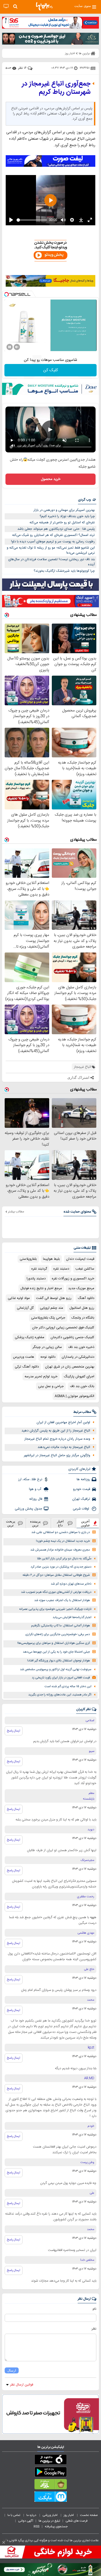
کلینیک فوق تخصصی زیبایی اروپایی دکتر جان (63, 1328)
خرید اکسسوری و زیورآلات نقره (73, 1279)
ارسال (12, 2370)
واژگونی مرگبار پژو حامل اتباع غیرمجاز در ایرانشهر (57, 1455)
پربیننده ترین (35, 1523)
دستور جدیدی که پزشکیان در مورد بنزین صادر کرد (61, 1567)
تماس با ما (14, 2515)
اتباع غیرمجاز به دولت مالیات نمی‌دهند (64, 1447)
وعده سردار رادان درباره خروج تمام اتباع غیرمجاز (57, 1439)
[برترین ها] (44, 6)
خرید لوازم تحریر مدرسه (41, 1377)
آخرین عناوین (85, 1523)
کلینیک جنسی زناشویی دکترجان (72, 1337)
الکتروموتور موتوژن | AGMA (74, 1396)
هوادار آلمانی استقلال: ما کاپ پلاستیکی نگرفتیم (60, 1626)
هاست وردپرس (24, 1357)
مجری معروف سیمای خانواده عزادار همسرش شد (60, 1550)
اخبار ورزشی (50, 2515)
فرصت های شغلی (77, 2521)
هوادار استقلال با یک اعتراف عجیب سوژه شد (62, 1600)
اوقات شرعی (81, 1509)
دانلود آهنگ (86, 1298)
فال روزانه (36, 1499)
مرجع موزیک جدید (81, 1288)
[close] (4, 2542)
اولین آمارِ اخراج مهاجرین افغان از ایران (63, 1422)
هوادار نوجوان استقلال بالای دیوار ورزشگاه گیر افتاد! (59, 1661)
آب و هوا (36, 1489)
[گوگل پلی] (51, 2473)
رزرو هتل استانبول (82, 1308)
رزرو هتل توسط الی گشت (54, 1298)
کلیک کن (51, 370)
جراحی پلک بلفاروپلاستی (48, 1318)
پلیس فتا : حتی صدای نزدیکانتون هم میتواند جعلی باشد (56, 529)
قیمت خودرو (82, 1489)
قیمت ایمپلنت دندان (80, 1259)
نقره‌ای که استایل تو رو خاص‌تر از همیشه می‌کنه (62, 523)
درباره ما (32, 2515)
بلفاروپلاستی (28, 1259)
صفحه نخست (89, 2515)
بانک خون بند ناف (82, 1386)
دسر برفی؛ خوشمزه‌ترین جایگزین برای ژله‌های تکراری (58, 1634)
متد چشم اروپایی (52, 1308)
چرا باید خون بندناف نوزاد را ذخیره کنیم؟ (67, 516)
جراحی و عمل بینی (51, 1386)
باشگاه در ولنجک (83, 1318)
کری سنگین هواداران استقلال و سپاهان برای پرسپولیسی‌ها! (54, 1643)
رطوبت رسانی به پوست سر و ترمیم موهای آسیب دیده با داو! (53, 542)
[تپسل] (6, 294)
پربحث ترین (11, 1523)
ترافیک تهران (81, 1499)
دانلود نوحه (48, 1357)
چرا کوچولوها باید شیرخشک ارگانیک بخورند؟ (64, 571)
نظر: (94, 2329)
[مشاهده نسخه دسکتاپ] (6, 6)
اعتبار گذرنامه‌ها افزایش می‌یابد (72, 1617)
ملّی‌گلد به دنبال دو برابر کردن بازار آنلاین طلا (64, 1559)
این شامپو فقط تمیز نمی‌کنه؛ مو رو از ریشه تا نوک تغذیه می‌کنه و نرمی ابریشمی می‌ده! (51, 550)
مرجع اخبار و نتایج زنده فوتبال (41, 1288)
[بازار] (51, 2485)
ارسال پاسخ (14, 1731)
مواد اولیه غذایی (19, 1298)
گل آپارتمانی (25, 1308)
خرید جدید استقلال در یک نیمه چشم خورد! (63, 1541)
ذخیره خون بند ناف (81, 1347)
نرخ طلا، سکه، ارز (30, 1479)
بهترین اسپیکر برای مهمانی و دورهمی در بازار (64, 510)
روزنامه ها (83, 1479)
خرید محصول (51, 479)
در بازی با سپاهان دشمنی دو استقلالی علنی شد (61, 1532)
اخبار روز (69, 2515)
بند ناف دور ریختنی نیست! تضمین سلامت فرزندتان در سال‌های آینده (52, 562)
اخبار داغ (60, 1523)
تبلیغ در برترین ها (49, 2521)
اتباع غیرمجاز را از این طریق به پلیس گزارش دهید (56, 1431)
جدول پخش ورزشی (28, 1509)
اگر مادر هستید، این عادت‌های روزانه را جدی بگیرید (60, 1695)
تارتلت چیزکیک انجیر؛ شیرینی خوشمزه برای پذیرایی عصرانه (55, 1609)
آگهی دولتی (26, 2521)
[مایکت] (51, 2498)
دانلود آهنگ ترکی (27, 1367)
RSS (37, 2527)
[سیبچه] (51, 2461)
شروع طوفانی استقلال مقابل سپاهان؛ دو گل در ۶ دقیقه (56, 1575)
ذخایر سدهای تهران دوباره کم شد (71, 1584)
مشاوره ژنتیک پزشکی (30, 1337)
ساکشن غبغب (85, 1269)
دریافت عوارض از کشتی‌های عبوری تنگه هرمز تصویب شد (56, 1592)
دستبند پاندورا (36, 1279)
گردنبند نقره (39, 1269)
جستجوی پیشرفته (56, 2527)
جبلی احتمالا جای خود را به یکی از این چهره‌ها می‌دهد (56, 1652)
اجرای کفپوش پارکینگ (79, 1377)
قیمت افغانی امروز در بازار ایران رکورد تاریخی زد (61, 1678)
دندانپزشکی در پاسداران (78, 1357)
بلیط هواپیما (51, 1259)
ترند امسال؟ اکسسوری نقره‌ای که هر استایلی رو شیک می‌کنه (53, 535)
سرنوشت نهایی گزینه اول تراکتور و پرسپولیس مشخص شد (56, 1670)
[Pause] (10, 347)
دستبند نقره (61, 1269)
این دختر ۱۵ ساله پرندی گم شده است (68, 1687)
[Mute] (17, 347)
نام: (94, 2309)
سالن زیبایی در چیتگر (47, 1347)
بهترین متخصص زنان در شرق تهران (70, 1367)
